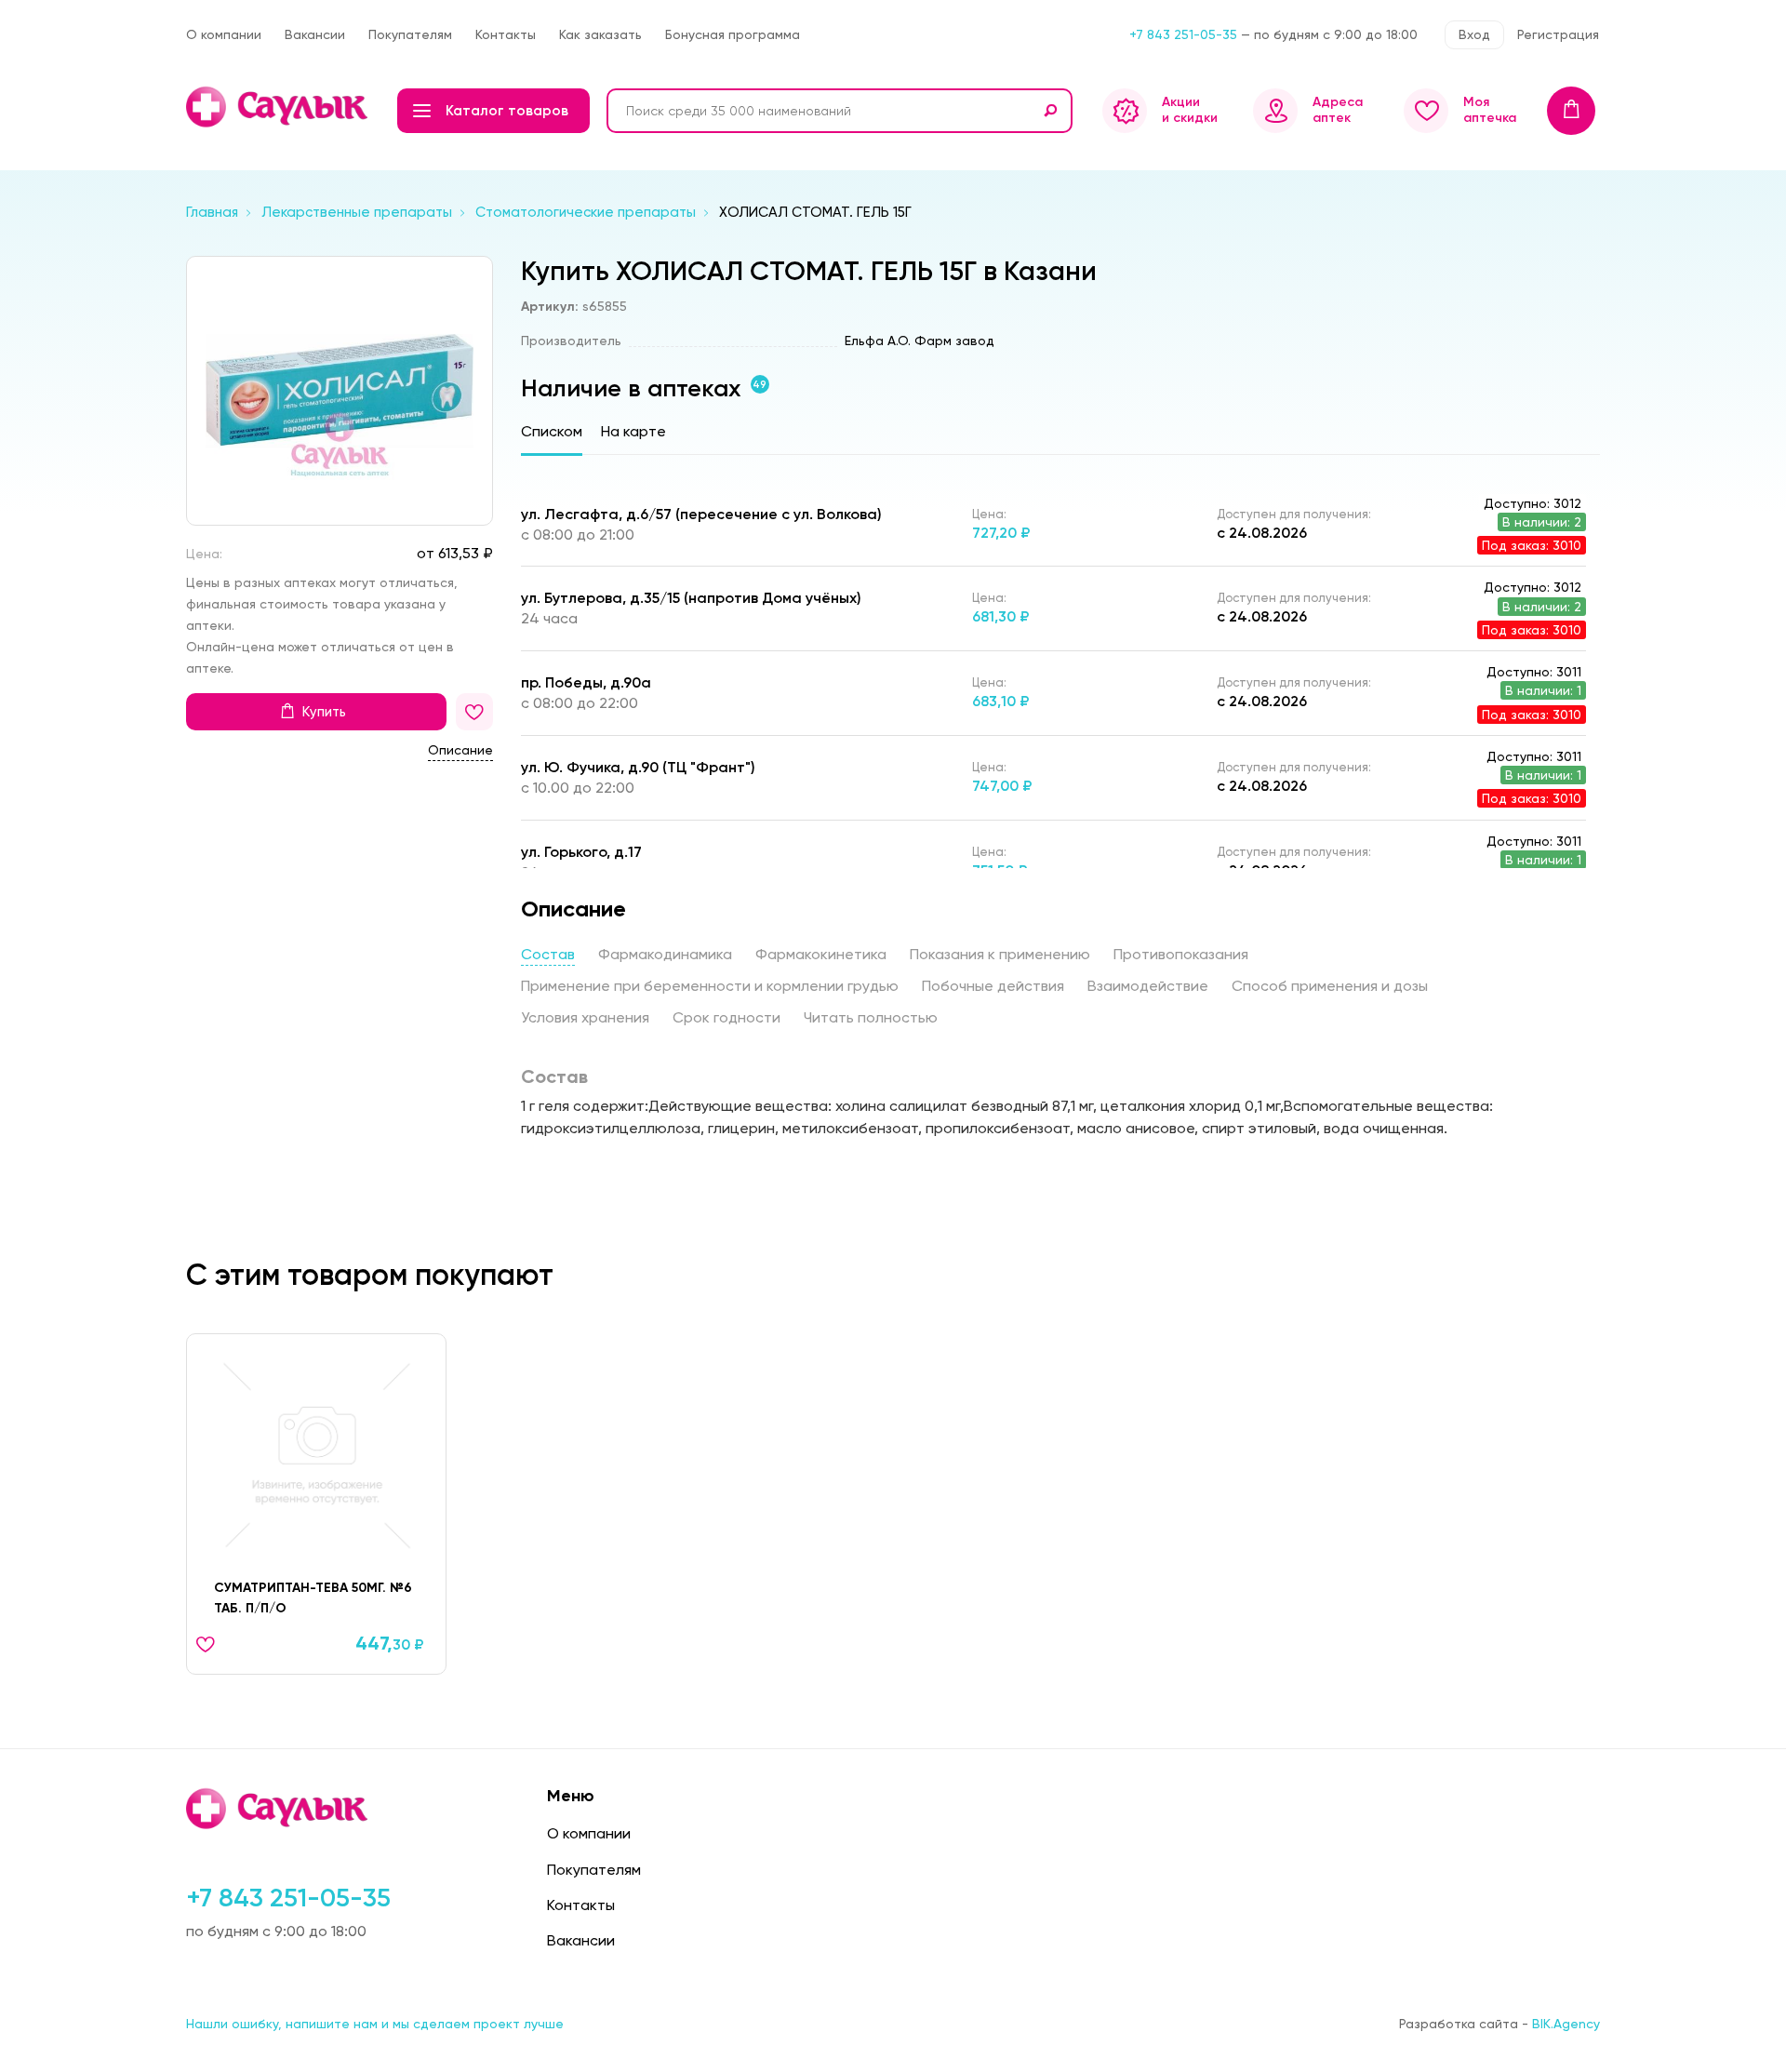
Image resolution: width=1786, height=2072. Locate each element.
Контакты (506, 34)
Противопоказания (1181, 954)
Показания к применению (1000, 954)
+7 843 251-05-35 (1183, 34)
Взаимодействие (1148, 986)
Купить (324, 712)
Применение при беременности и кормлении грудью (710, 986)
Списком (552, 431)
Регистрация (1558, 34)
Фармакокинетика (821, 954)
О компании (224, 34)
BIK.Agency (1566, 2024)
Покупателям (410, 34)
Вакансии (315, 34)
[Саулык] (279, 107)
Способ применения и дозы (1330, 986)
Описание (460, 750)
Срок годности (726, 1017)
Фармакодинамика (665, 954)
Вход (1474, 34)
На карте (633, 431)
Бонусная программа (733, 34)
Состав (548, 954)
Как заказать (600, 34)
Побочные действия (993, 986)
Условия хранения (585, 1017)
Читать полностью (871, 1017)
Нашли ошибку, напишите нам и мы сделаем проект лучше (375, 2024)
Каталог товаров (507, 111)
